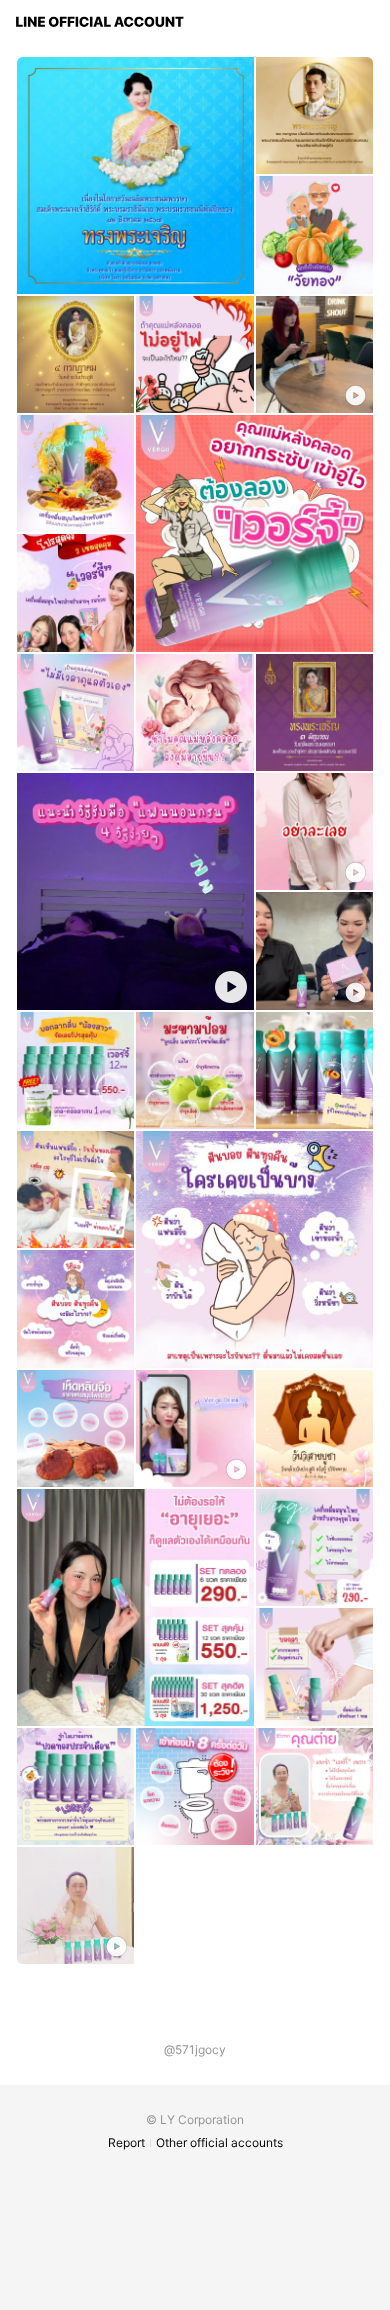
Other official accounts (219, 2142)
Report (126, 2142)
